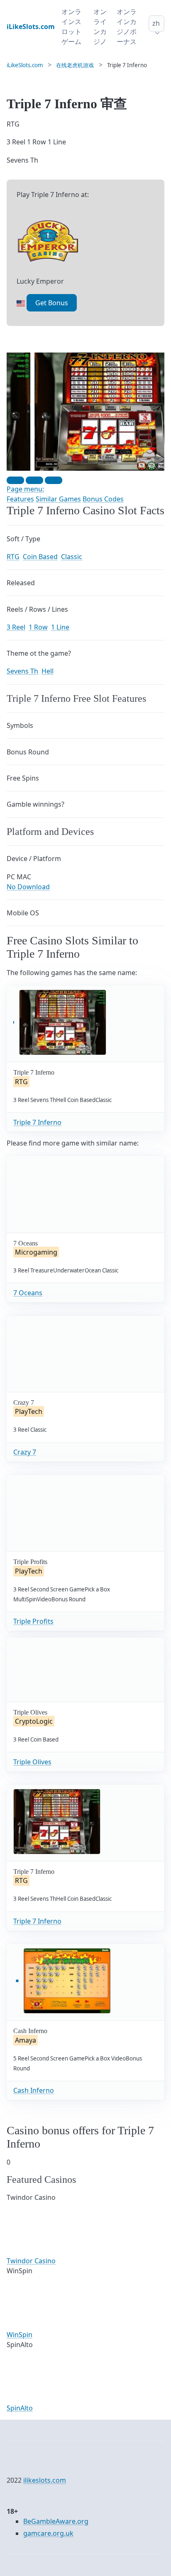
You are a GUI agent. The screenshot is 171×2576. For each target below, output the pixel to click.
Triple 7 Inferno (37, 1122)
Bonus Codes (103, 499)
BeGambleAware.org (56, 2521)
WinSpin (20, 2335)
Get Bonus (52, 303)
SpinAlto (20, 2408)
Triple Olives (32, 1762)
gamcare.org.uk (48, 2533)
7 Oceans (28, 1293)
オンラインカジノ (100, 27)
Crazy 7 (25, 1452)
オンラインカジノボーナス (127, 27)
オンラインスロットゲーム (71, 27)
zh (156, 23)
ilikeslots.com (45, 2480)
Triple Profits (33, 1621)
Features (20, 499)
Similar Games (58, 499)
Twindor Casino (31, 2261)
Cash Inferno (34, 2090)
